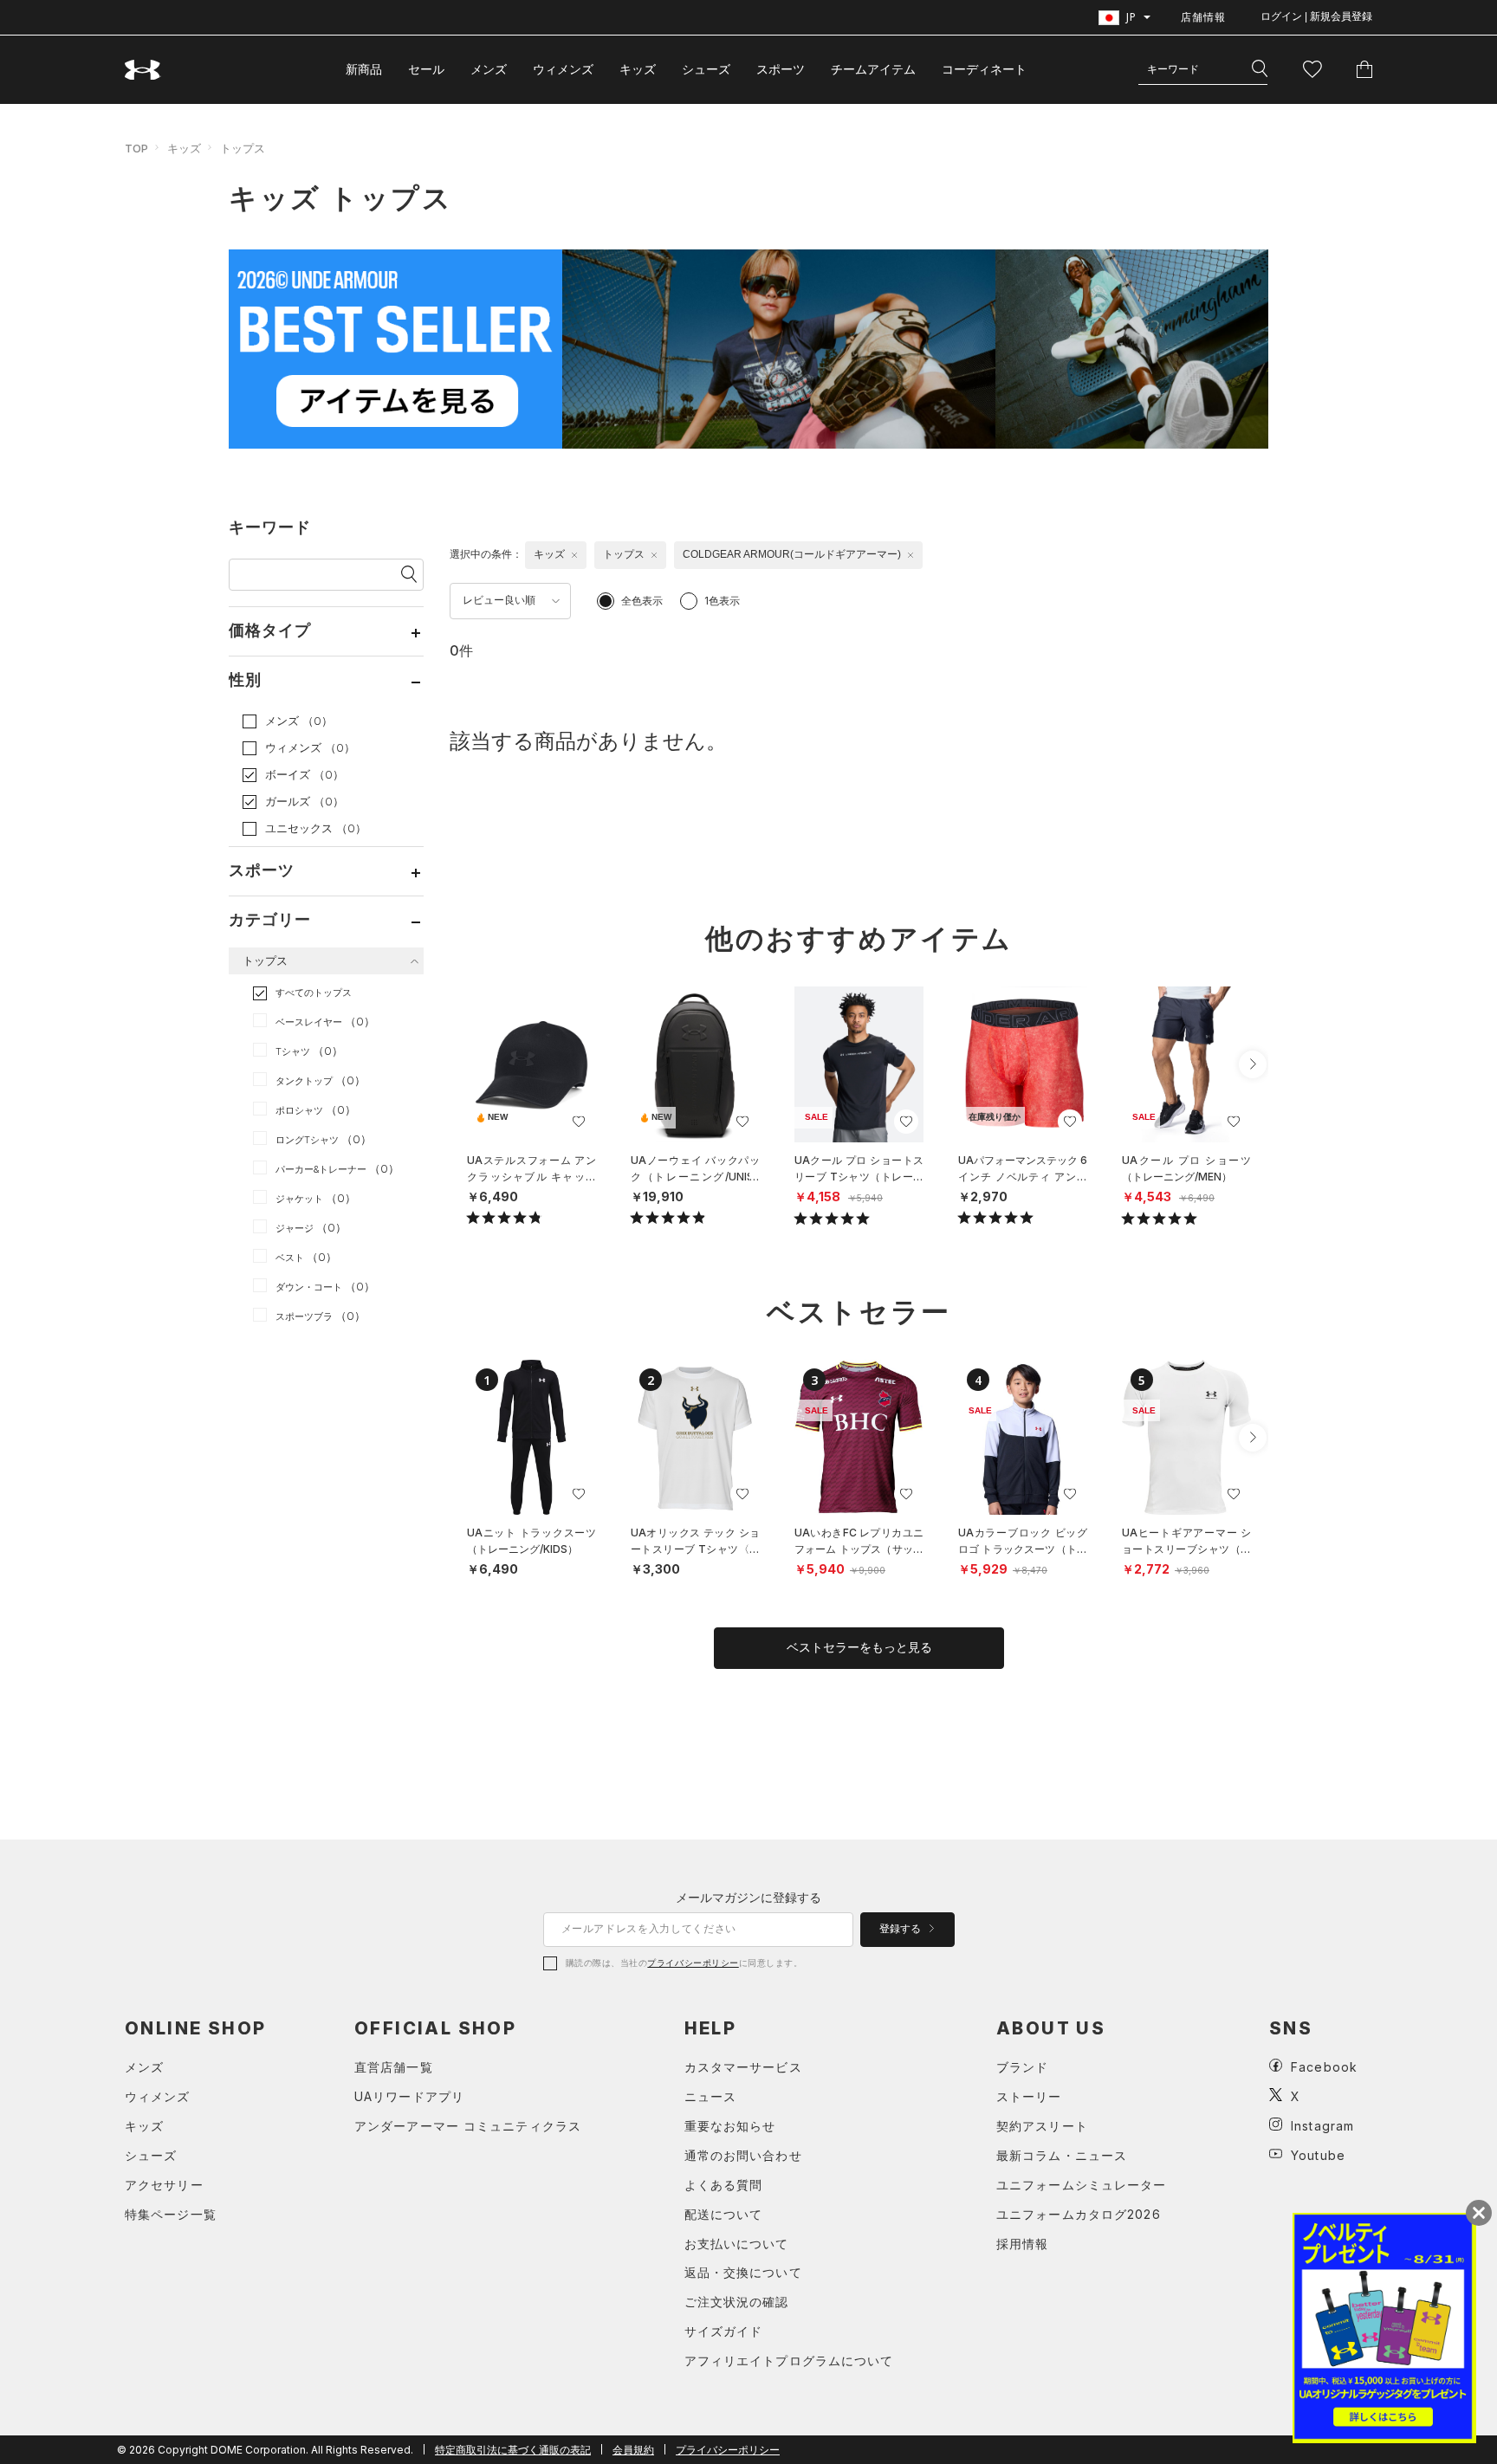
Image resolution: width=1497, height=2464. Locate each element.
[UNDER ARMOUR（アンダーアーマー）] (143, 70)
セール (426, 69)
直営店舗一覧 (394, 2067)
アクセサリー (164, 2185)
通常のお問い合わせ (743, 2155)
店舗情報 (1203, 17)
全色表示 (642, 601)
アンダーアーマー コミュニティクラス (468, 2126)
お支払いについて (737, 2244)
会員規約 (633, 2450)
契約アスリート (1042, 2126)
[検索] (1260, 69)
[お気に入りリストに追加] (579, 1122)
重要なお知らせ (730, 2126)
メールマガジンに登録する (748, 1897)
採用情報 (1022, 2244)
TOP (136, 148)
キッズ (638, 69)
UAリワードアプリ (409, 2096)
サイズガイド (724, 2331)
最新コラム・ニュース (1062, 2155)
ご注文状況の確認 (737, 2302)
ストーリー (1029, 2096)
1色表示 (722, 601)
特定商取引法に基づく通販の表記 (513, 2450)
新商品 (364, 69)
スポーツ (781, 69)
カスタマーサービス (743, 2067)
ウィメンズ (563, 69)
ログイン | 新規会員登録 (1316, 16)
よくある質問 (724, 2185)
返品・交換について (743, 2272)
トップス (243, 148)
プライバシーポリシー (693, 1963)
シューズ (706, 69)
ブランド (1022, 2067)
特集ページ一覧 (171, 2214)
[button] (1253, 1064)
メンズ (489, 69)
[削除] (574, 555)
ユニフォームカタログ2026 (1079, 2214)
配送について (724, 2214)
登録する (901, 1929)
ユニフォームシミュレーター (1082, 2185)
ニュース (710, 2096)
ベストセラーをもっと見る (859, 1647)
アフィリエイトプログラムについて (789, 2361)
